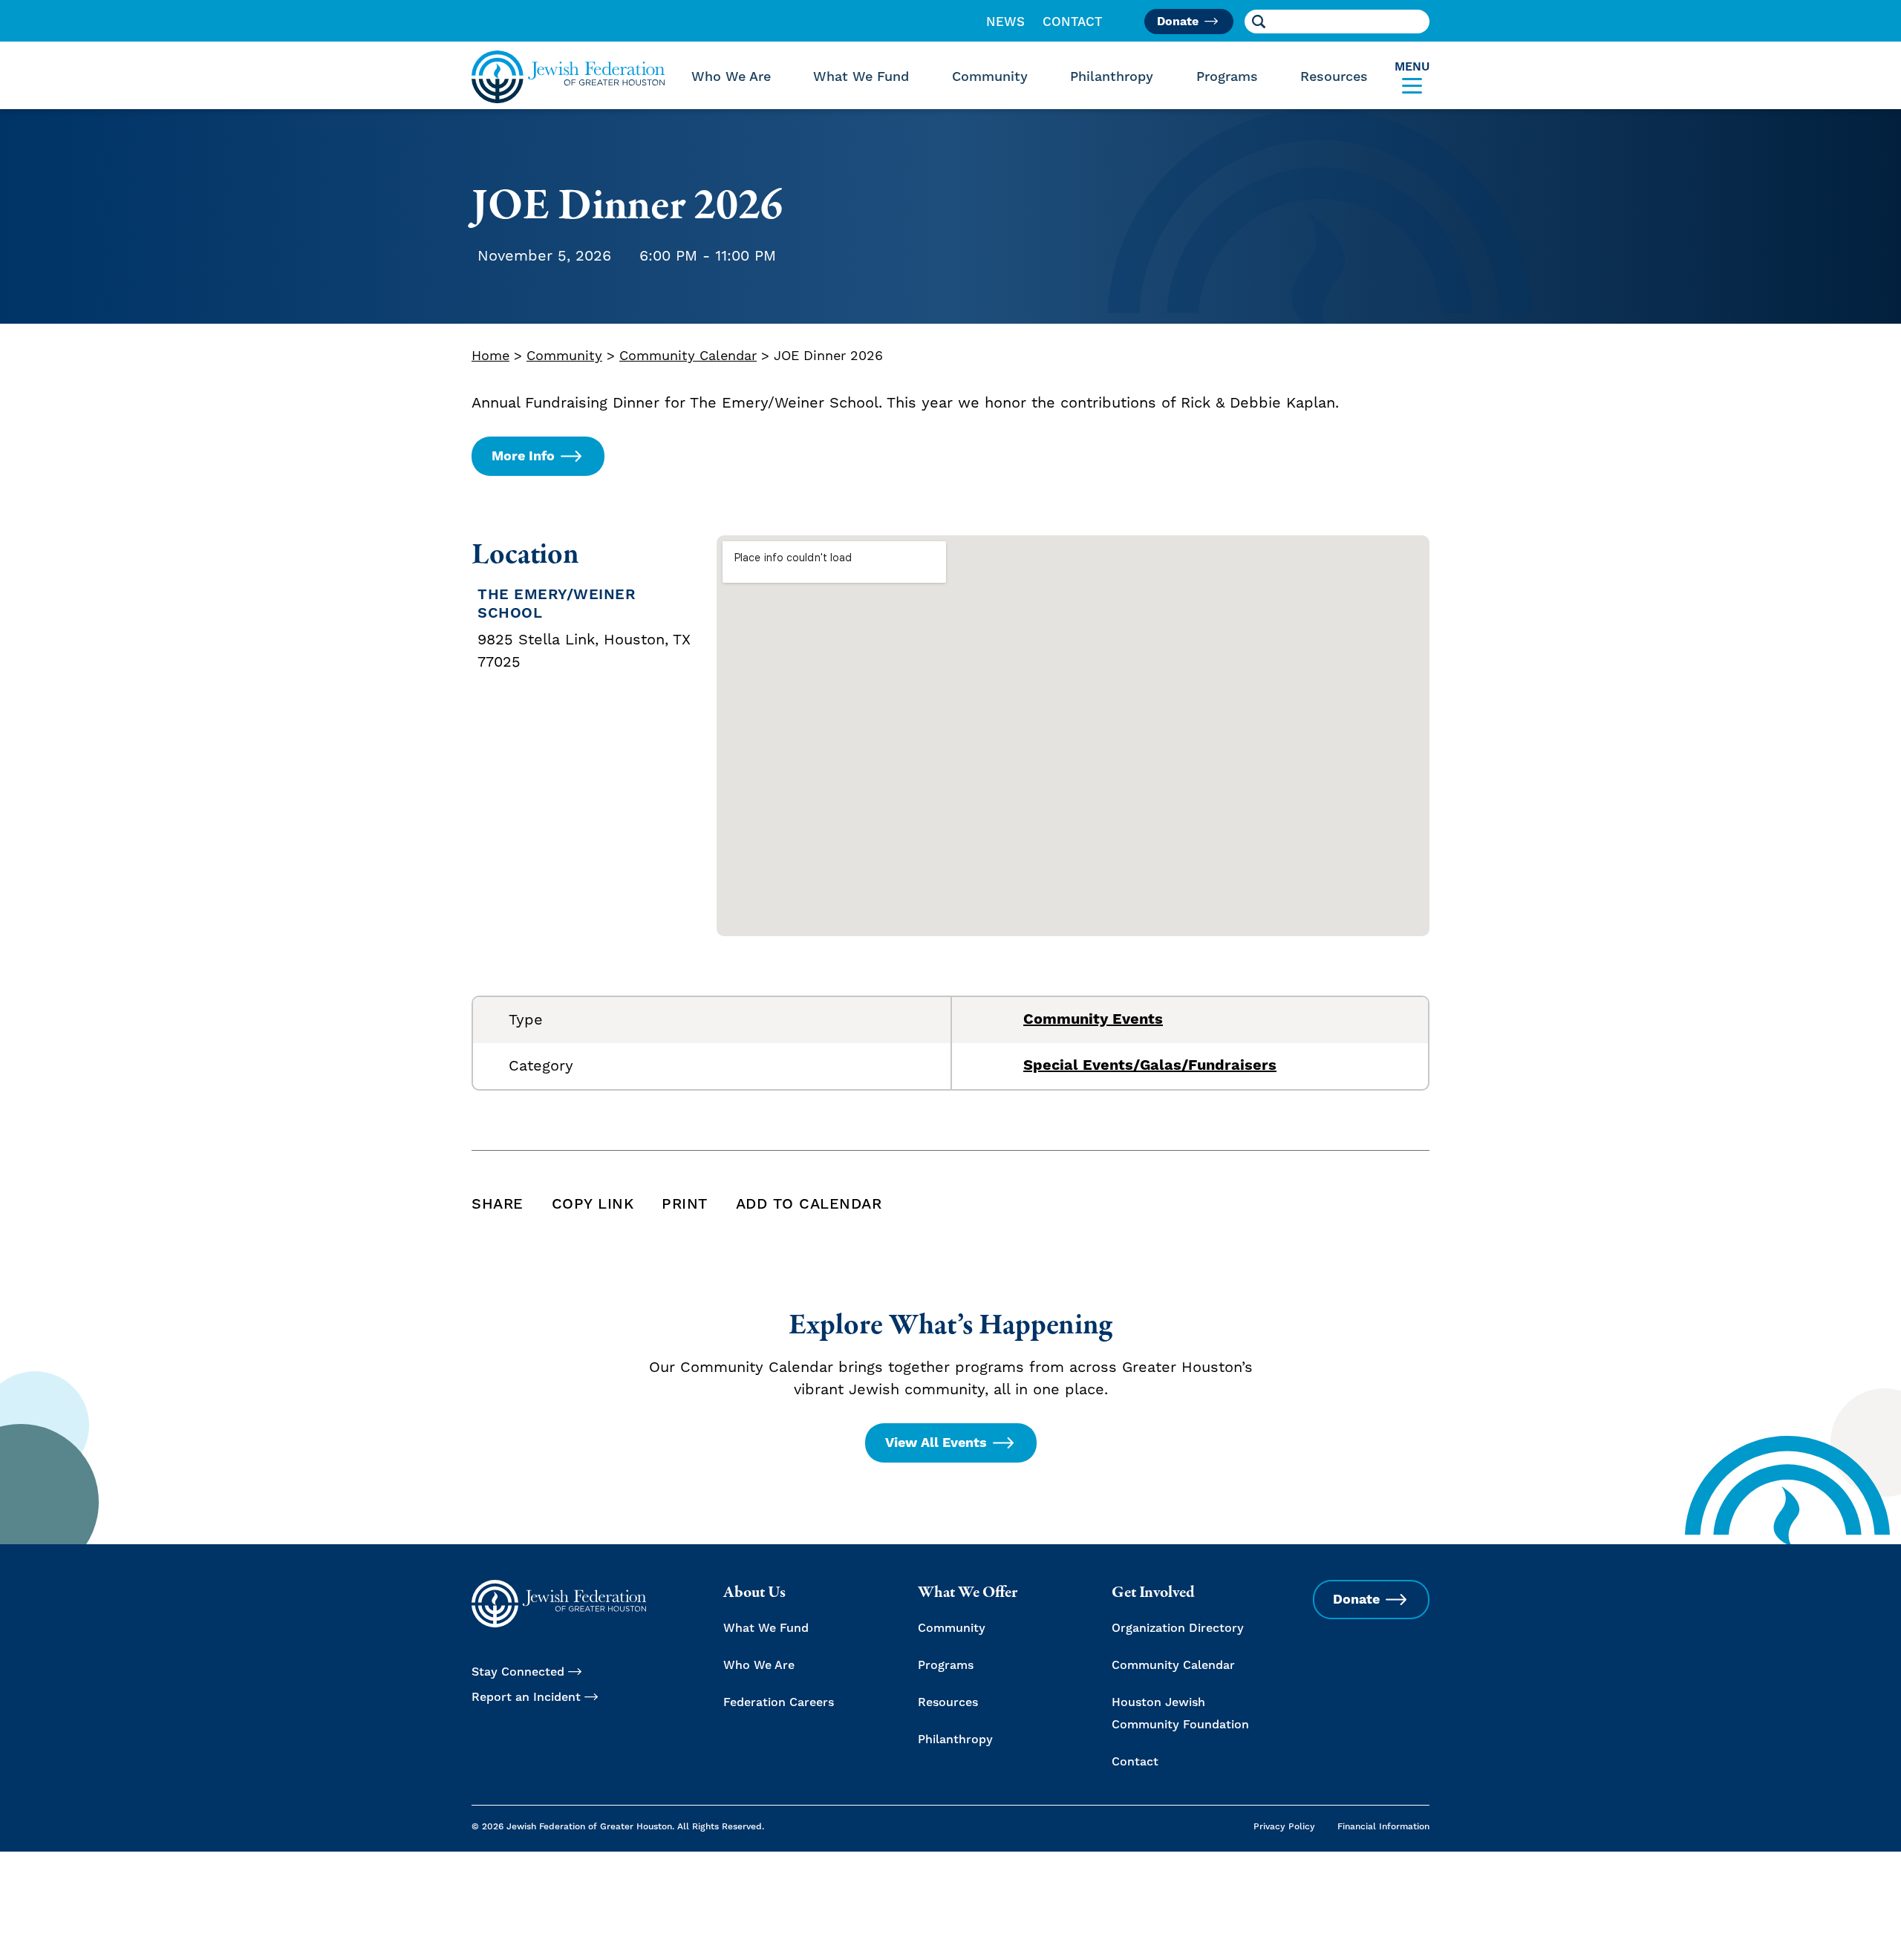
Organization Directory (1178, 1628)
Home (490, 356)
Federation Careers (779, 1702)
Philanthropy (1112, 77)
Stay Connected (518, 1672)
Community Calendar (688, 356)
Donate (1178, 22)
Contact (1073, 22)
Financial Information (1383, 1827)
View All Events (936, 1443)
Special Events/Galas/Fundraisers (1150, 1066)
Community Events (1093, 1020)
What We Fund (861, 77)
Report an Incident (526, 1697)
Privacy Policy (1284, 1827)
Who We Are (731, 77)
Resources (1334, 77)
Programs (1227, 77)
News (1005, 22)
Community (990, 77)
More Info (523, 456)
